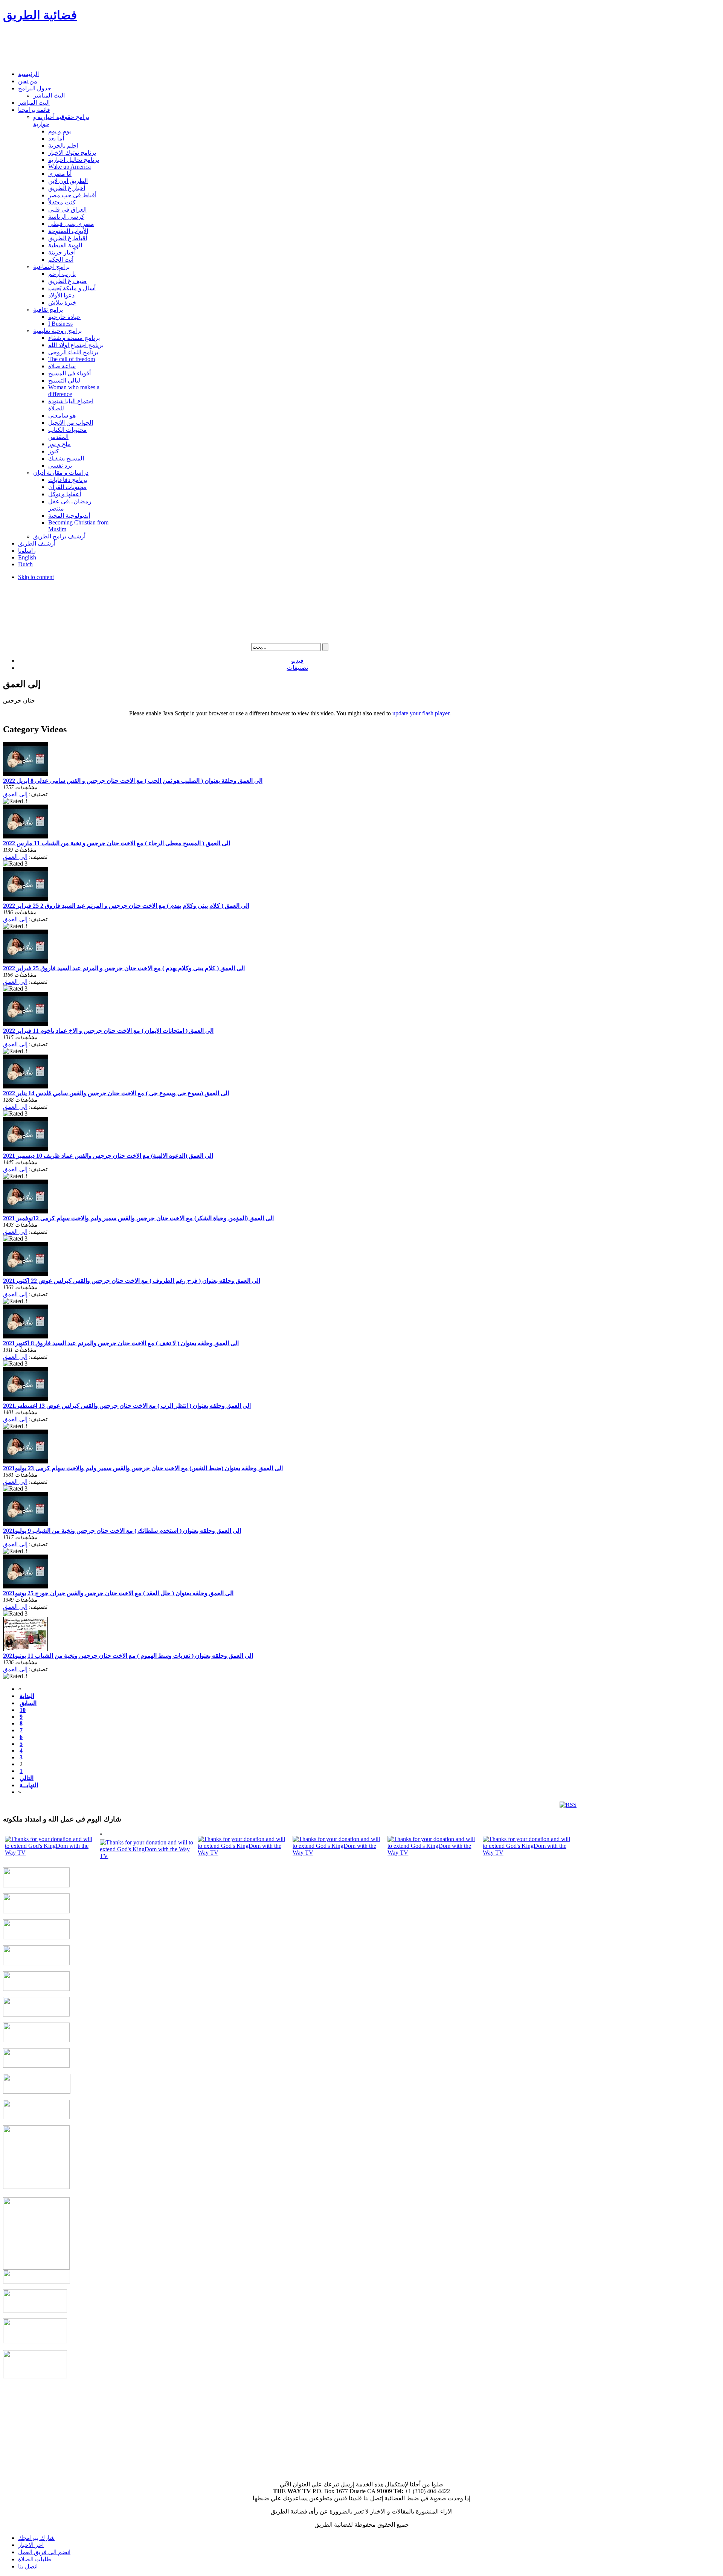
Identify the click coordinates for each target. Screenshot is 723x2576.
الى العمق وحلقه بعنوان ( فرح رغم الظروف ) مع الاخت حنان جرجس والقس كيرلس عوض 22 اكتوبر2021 (132, 1281)
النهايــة (29, 1785)
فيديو (297, 661)
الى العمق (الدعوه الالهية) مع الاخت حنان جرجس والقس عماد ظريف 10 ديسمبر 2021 (108, 1156)
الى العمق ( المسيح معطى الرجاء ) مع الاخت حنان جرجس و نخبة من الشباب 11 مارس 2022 (117, 843)
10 (23, 1710)
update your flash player (421, 713)
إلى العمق (15, 794)
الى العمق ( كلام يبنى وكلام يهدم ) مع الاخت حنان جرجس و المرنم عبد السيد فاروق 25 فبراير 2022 (124, 968)
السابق (28, 1703)
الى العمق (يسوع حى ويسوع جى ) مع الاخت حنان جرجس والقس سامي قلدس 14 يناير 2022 (116, 1093)
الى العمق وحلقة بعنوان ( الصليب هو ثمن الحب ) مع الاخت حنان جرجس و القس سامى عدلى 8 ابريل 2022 (133, 781)
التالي (27, 1778)
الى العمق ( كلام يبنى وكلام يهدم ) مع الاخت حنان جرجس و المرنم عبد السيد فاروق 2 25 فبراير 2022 (126, 906)
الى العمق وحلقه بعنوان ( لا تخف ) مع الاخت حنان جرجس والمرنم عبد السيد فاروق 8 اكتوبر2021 (121, 1343)
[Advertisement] (140, 47)
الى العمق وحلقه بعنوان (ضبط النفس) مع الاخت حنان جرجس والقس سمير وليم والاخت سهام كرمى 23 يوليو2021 (143, 1468)
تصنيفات (297, 668)
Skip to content (36, 577)
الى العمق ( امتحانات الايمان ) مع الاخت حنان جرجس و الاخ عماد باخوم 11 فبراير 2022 (108, 1031)
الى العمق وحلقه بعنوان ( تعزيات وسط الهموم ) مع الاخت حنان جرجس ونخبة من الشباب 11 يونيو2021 (128, 1656)
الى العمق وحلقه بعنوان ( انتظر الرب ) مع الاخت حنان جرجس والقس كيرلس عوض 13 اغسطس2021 (127, 1406)
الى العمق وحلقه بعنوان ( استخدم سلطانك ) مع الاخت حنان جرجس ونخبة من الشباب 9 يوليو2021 (122, 1531)
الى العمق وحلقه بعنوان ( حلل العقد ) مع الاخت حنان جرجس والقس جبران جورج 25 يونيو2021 (118, 1593)
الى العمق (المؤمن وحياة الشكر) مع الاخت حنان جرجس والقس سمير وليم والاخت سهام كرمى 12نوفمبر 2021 (138, 1218)
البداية (27, 1696)
